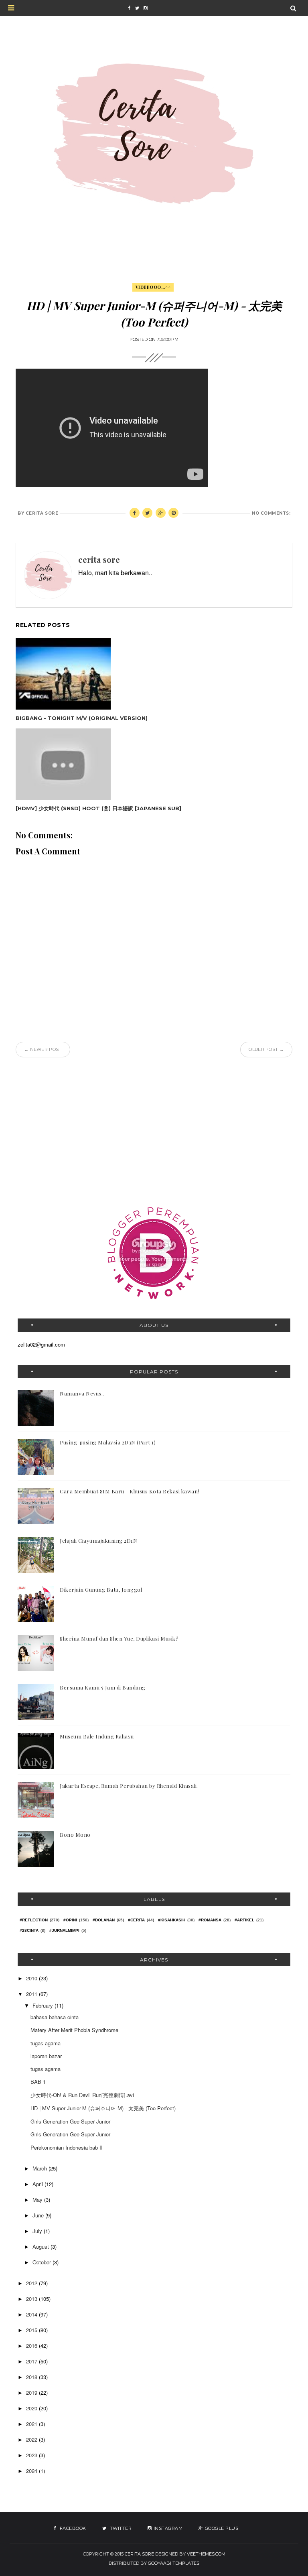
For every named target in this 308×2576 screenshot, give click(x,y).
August (42, 2246)
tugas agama (46, 2043)
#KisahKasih (172, 1920)
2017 (32, 2361)
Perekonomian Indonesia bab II (67, 2147)
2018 (32, 2377)
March (41, 2168)
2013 (32, 2299)
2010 (32, 1978)
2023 (32, 2455)
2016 (32, 2346)
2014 (32, 2314)
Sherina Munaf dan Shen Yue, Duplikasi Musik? (119, 1638)
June (39, 2215)
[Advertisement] (154, 1130)
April (38, 2184)
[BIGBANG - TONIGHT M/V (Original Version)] (82, 674)
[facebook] (129, 8)
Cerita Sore (139, 2554)
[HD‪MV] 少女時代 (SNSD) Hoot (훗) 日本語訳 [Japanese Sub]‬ (98, 808)
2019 (32, 2392)
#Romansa (210, 1920)
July (38, 2231)
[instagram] (145, 8)
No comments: (271, 513)
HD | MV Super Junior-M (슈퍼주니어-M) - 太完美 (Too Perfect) (103, 2108)
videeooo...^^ (153, 287)
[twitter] (137, 8)
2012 (32, 2283)
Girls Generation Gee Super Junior (70, 2121)
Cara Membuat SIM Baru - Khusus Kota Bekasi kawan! (130, 1491)
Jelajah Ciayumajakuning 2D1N (98, 1541)
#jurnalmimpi (64, 1930)
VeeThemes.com (206, 2554)
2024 (32, 2471)
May (38, 2200)
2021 (32, 2424)
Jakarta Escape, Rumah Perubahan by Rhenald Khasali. (129, 1786)
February (44, 2005)
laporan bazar (46, 2056)
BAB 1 (38, 2082)
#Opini (70, 1920)
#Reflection (34, 1920)
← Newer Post (43, 1049)
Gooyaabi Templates (174, 2563)
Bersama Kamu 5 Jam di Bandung (103, 1687)
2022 (32, 2439)
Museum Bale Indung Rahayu (97, 1736)
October (43, 2262)
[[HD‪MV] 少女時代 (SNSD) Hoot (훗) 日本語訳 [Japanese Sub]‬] (98, 764)
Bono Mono (75, 1835)
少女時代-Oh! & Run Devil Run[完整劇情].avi (82, 2095)
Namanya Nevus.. (82, 1393)
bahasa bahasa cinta (55, 2017)
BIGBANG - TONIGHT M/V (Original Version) (82, 718)
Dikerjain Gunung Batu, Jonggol (101, 1589)
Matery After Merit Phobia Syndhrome (74, 2030)
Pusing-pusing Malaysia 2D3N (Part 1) (108, 1442)
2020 (32, 2408)
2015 (32, 2330)
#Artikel (244, 1920)
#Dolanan (104, 1920)
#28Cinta (29, 1930)
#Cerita (136, 1920)
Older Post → (266, 1049)
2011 (32, 1994)
